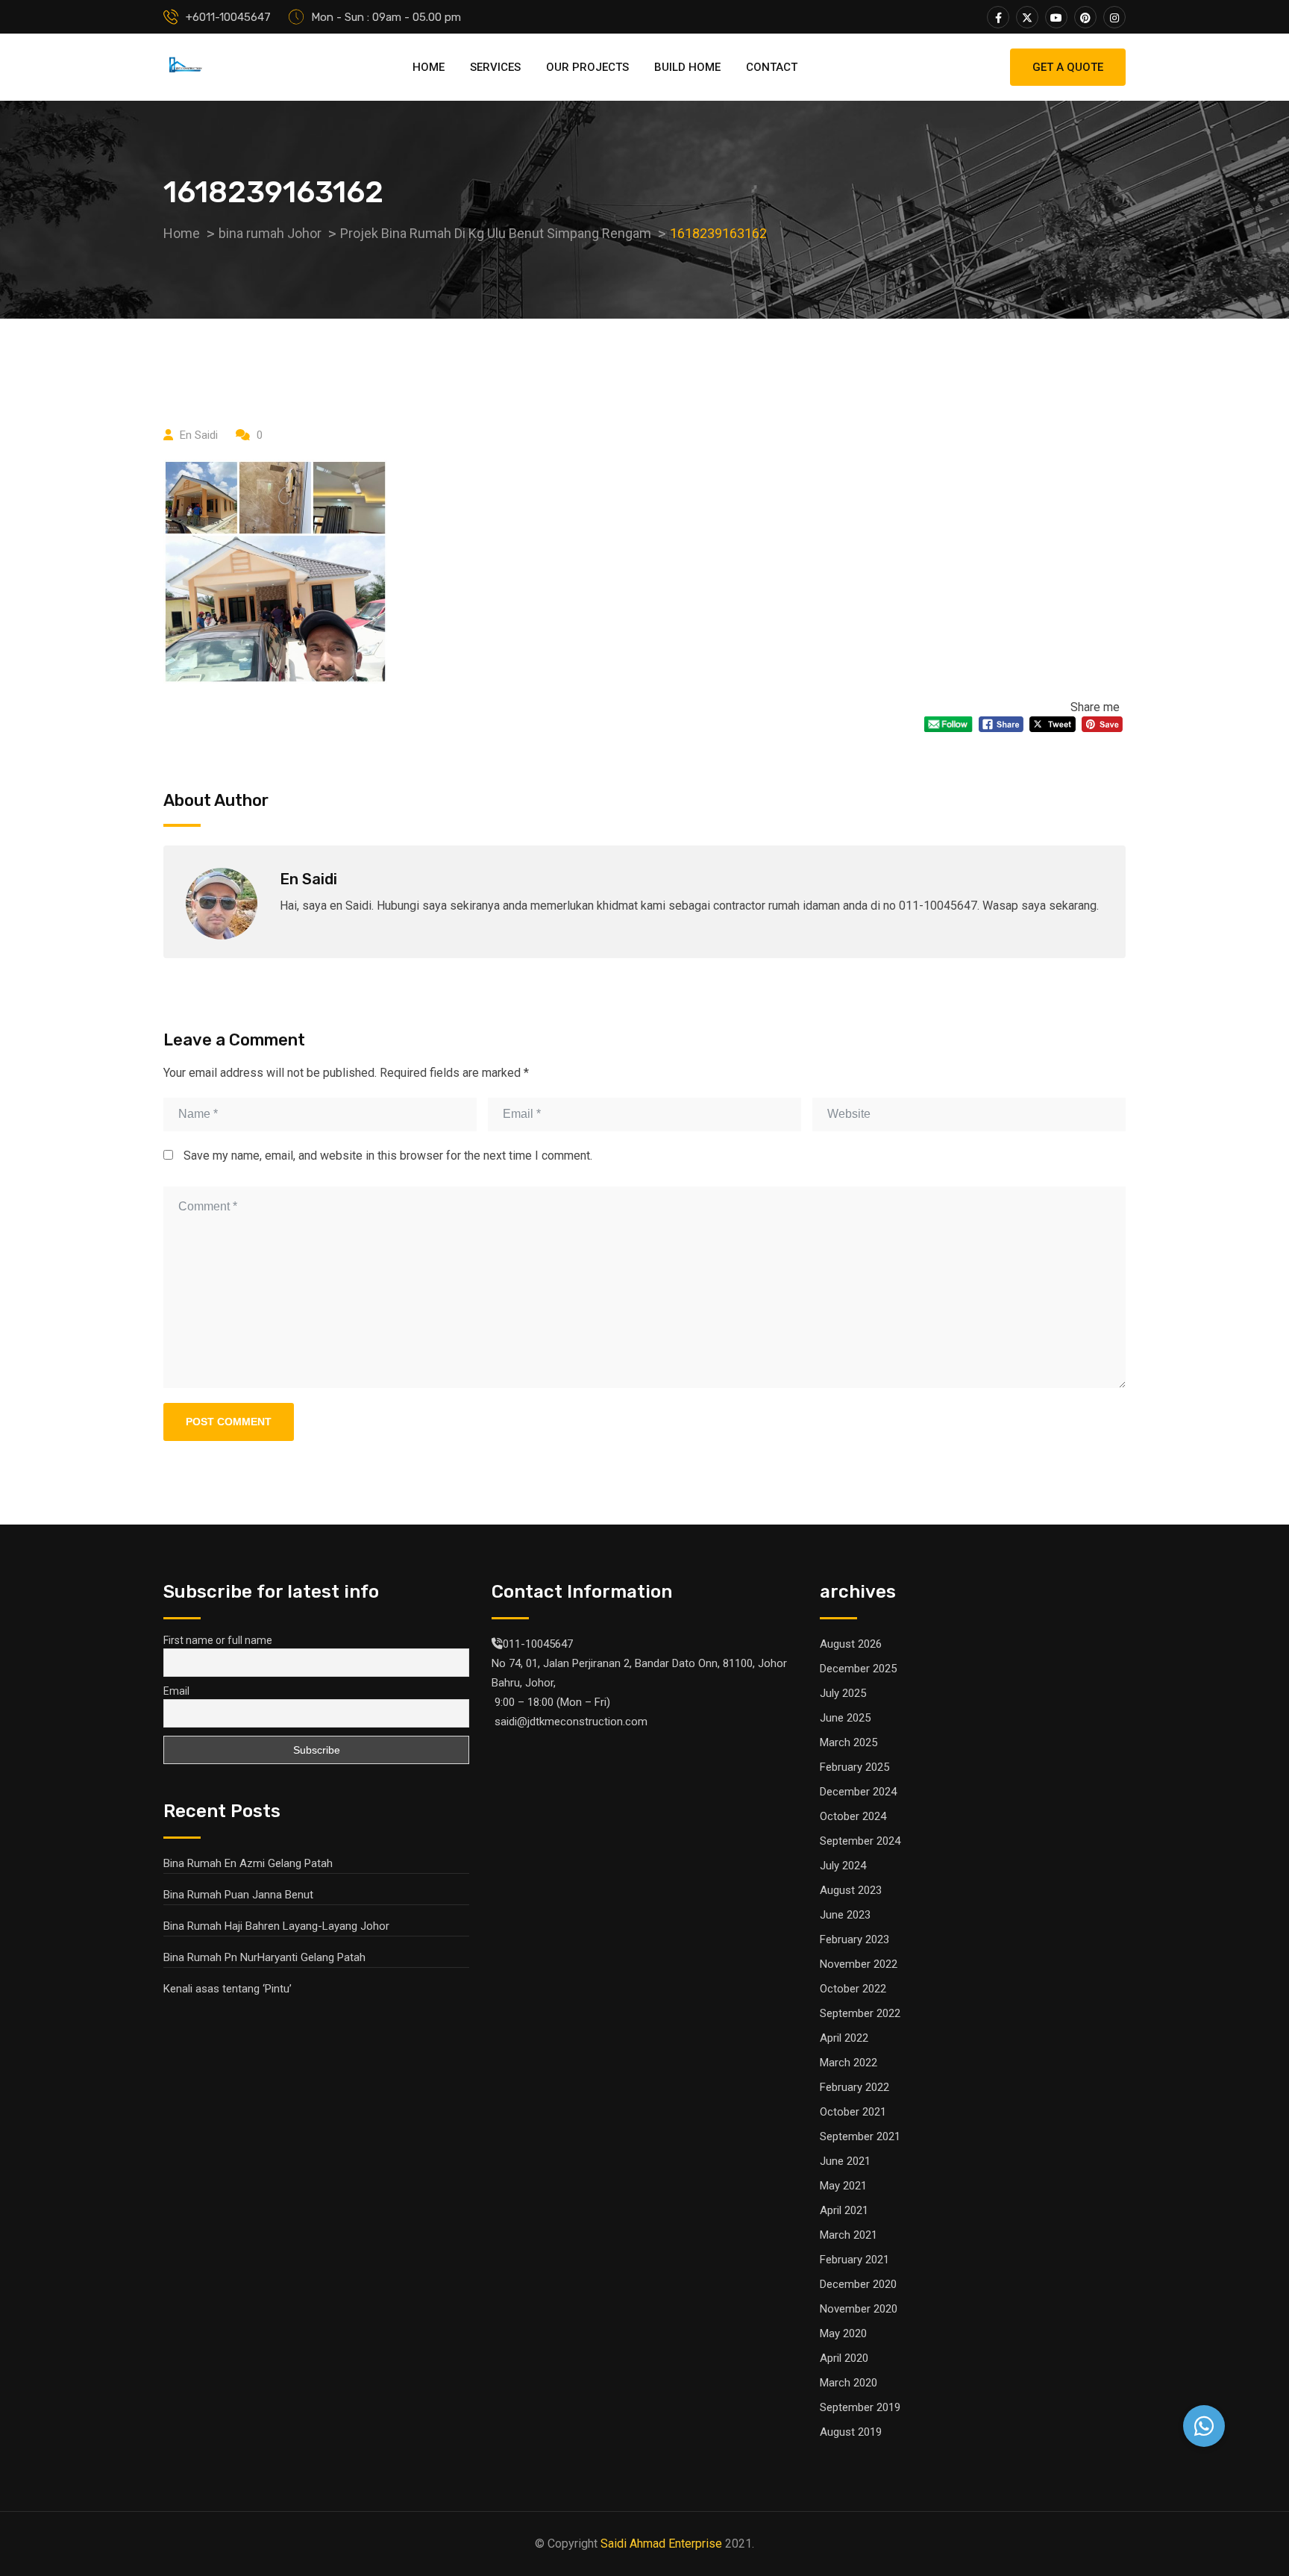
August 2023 (851, 1890)
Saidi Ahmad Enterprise (661, 2544)
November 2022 (859, 1964)
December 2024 (858, 1792)
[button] (1204, 2426)
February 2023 (854, 1939)
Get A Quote (1068, 67)
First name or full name (218, 1640)
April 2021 (844, 2210)
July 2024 (843, 1866)
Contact (772, 67)
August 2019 (851, 2432)
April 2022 (844, 2038)
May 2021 (843, 2186)
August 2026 (851, 1644)
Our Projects (587, 67)
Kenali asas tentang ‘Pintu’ (228, 1989)
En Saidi (199, 435)
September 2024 (860, 1841)
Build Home (687, 67)
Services (495, 67)
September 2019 (860, 2407)
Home (429, 67)
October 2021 (853, 2112)
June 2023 (845, 1915)
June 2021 (845, 2161)
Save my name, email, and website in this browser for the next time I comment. (388, 1156)
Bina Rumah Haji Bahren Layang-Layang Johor (276, 1926)
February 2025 (854, 1767)
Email (176, 1691)
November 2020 (859, 2309)
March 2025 (849, 1742)
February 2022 (854, 2087)
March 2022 (849, 2063)
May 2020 (843, 2333)
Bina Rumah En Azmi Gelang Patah (248, 1863)
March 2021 (849, 2235)
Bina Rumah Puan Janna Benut (238, 1895)
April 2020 (844, 2358)
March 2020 (849, 2383)
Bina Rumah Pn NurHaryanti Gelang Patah (264, 1957)
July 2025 (843, 1693)
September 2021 (860, 2136)
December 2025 (858, 1669)
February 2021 (854, 2260)
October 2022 (853, 1989)
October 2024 (853, 1816)
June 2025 (845, 1718)
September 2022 (860, 2013)
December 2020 (858, 2284)
